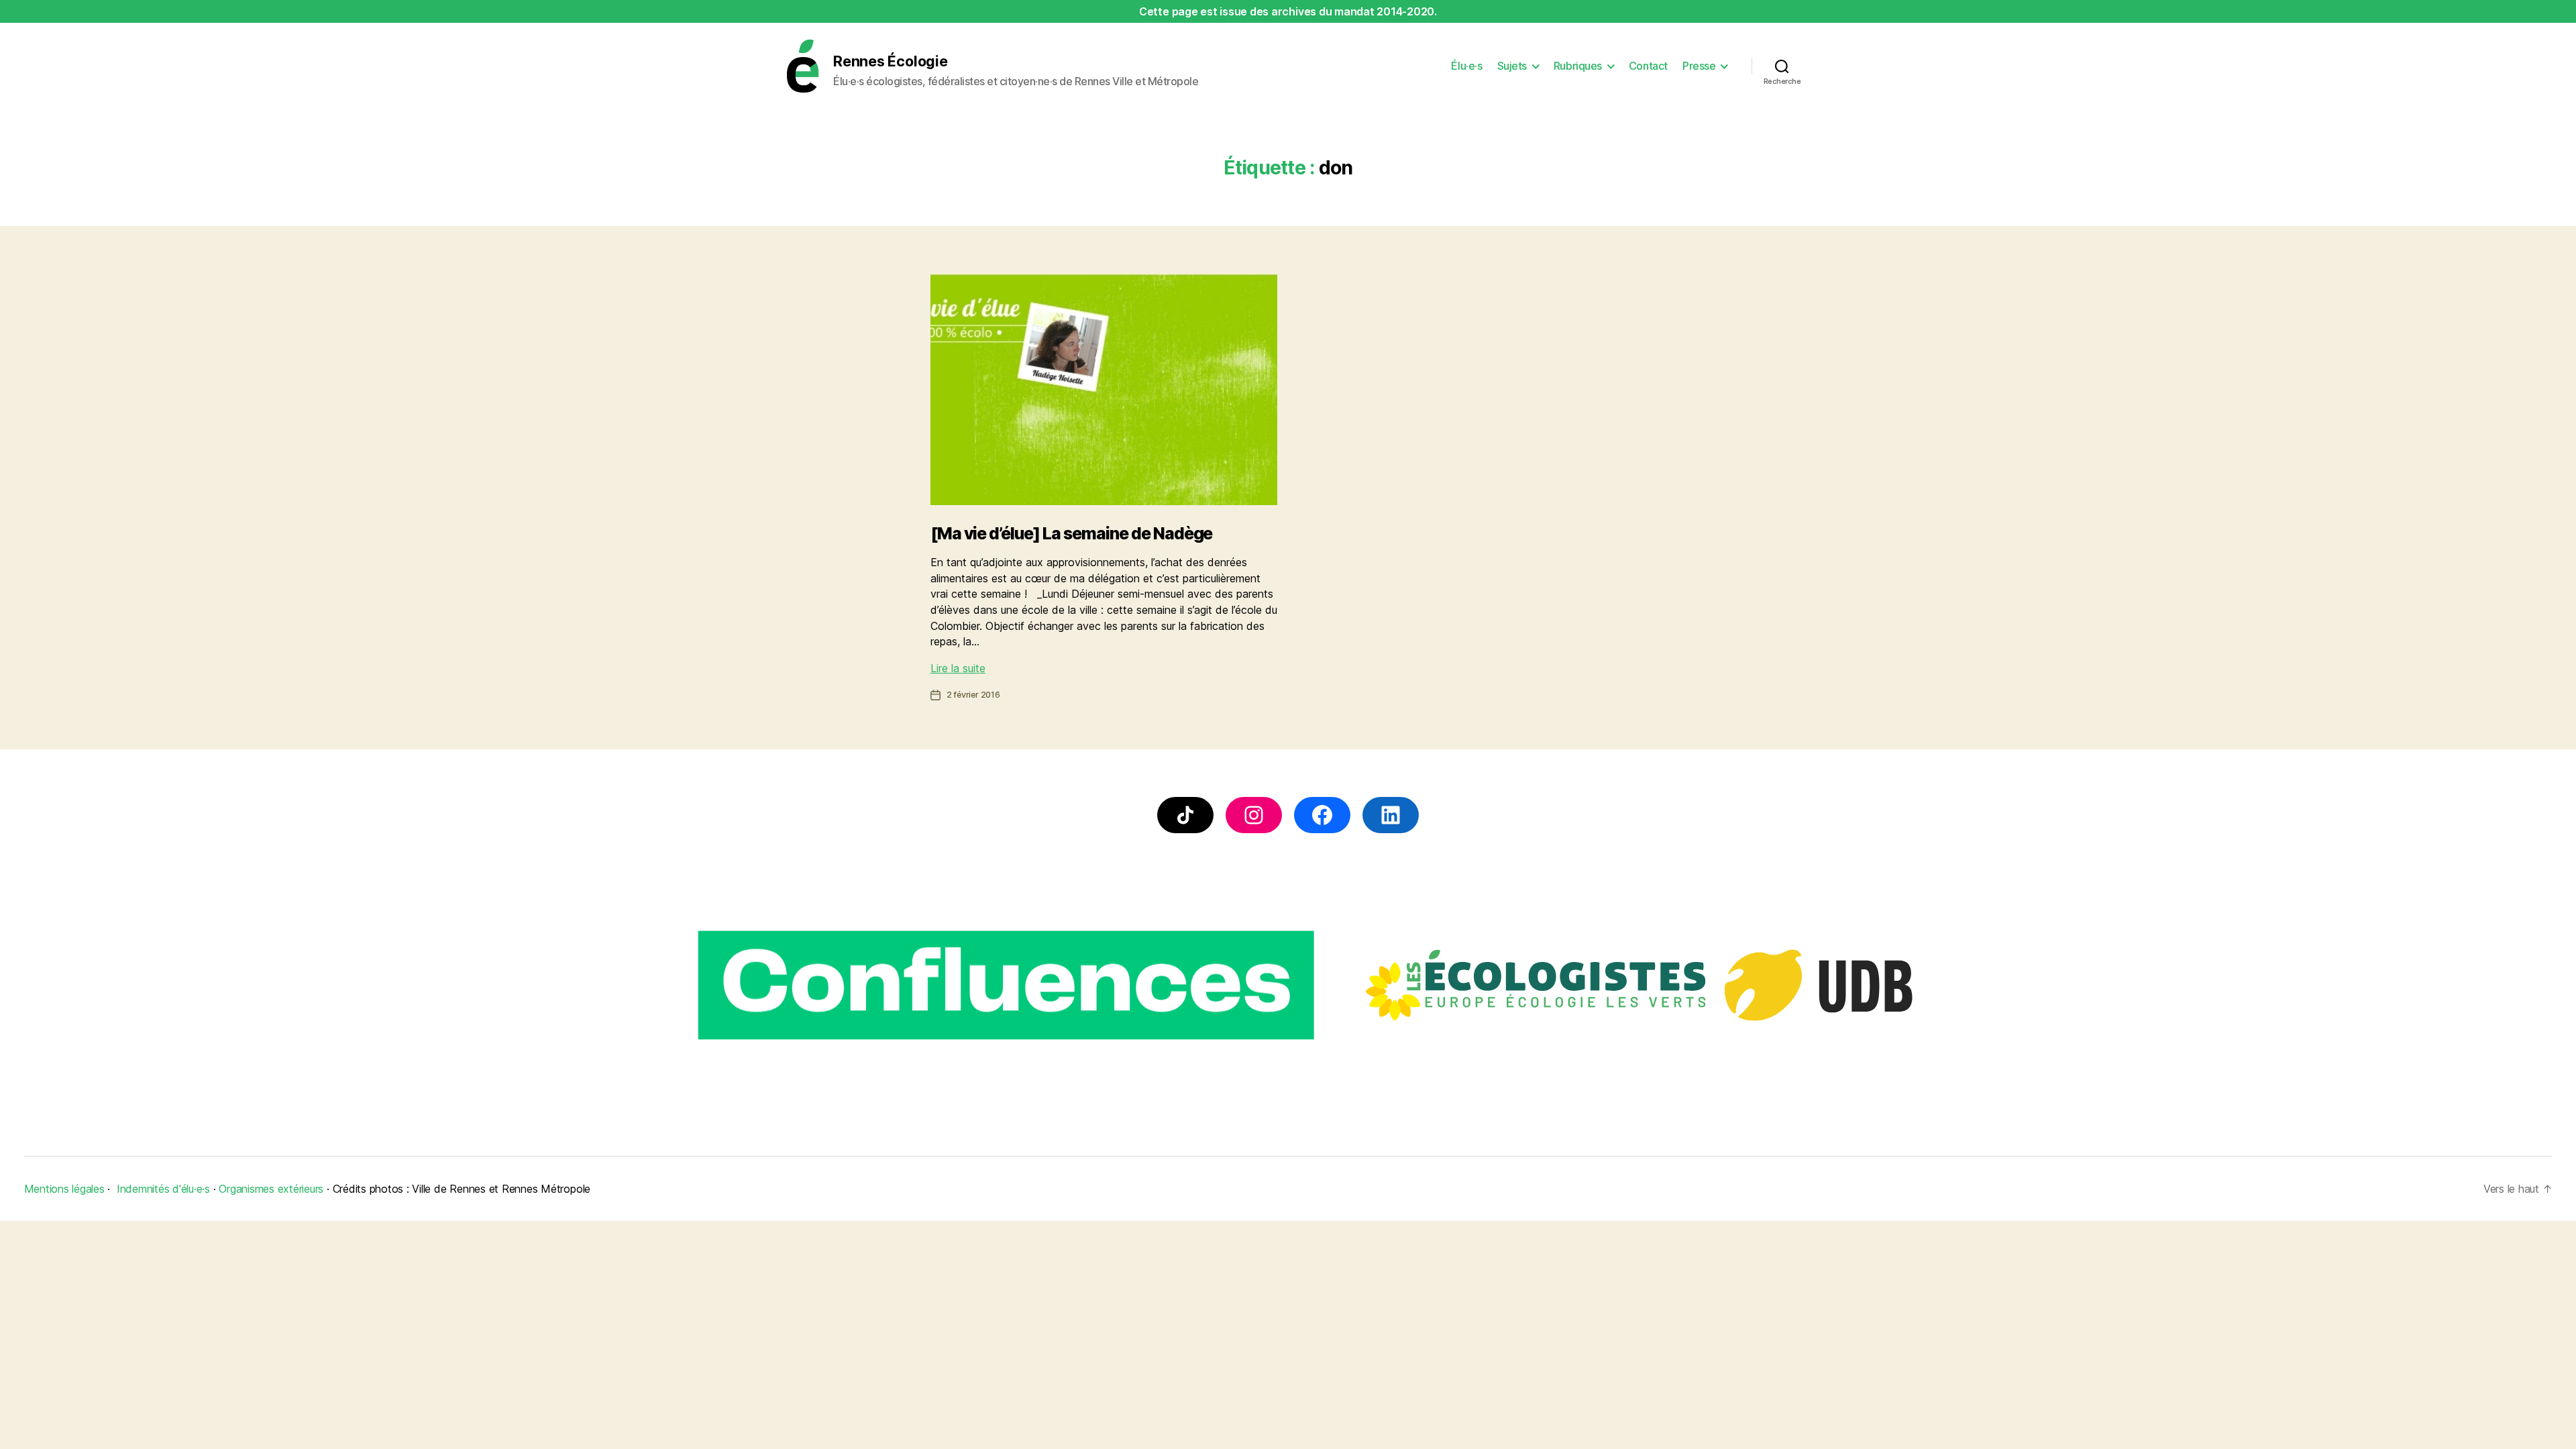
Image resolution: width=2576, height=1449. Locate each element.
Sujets (1512, 66)
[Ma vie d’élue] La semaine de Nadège (1072, 533)
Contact (1648, 66)
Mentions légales (64, 1189)
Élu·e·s (1466, 66)
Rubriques (1578, 66)
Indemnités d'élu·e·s (163, 1189)
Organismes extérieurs (271, 1189)
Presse (1699, 66)
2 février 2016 (973, 695)
